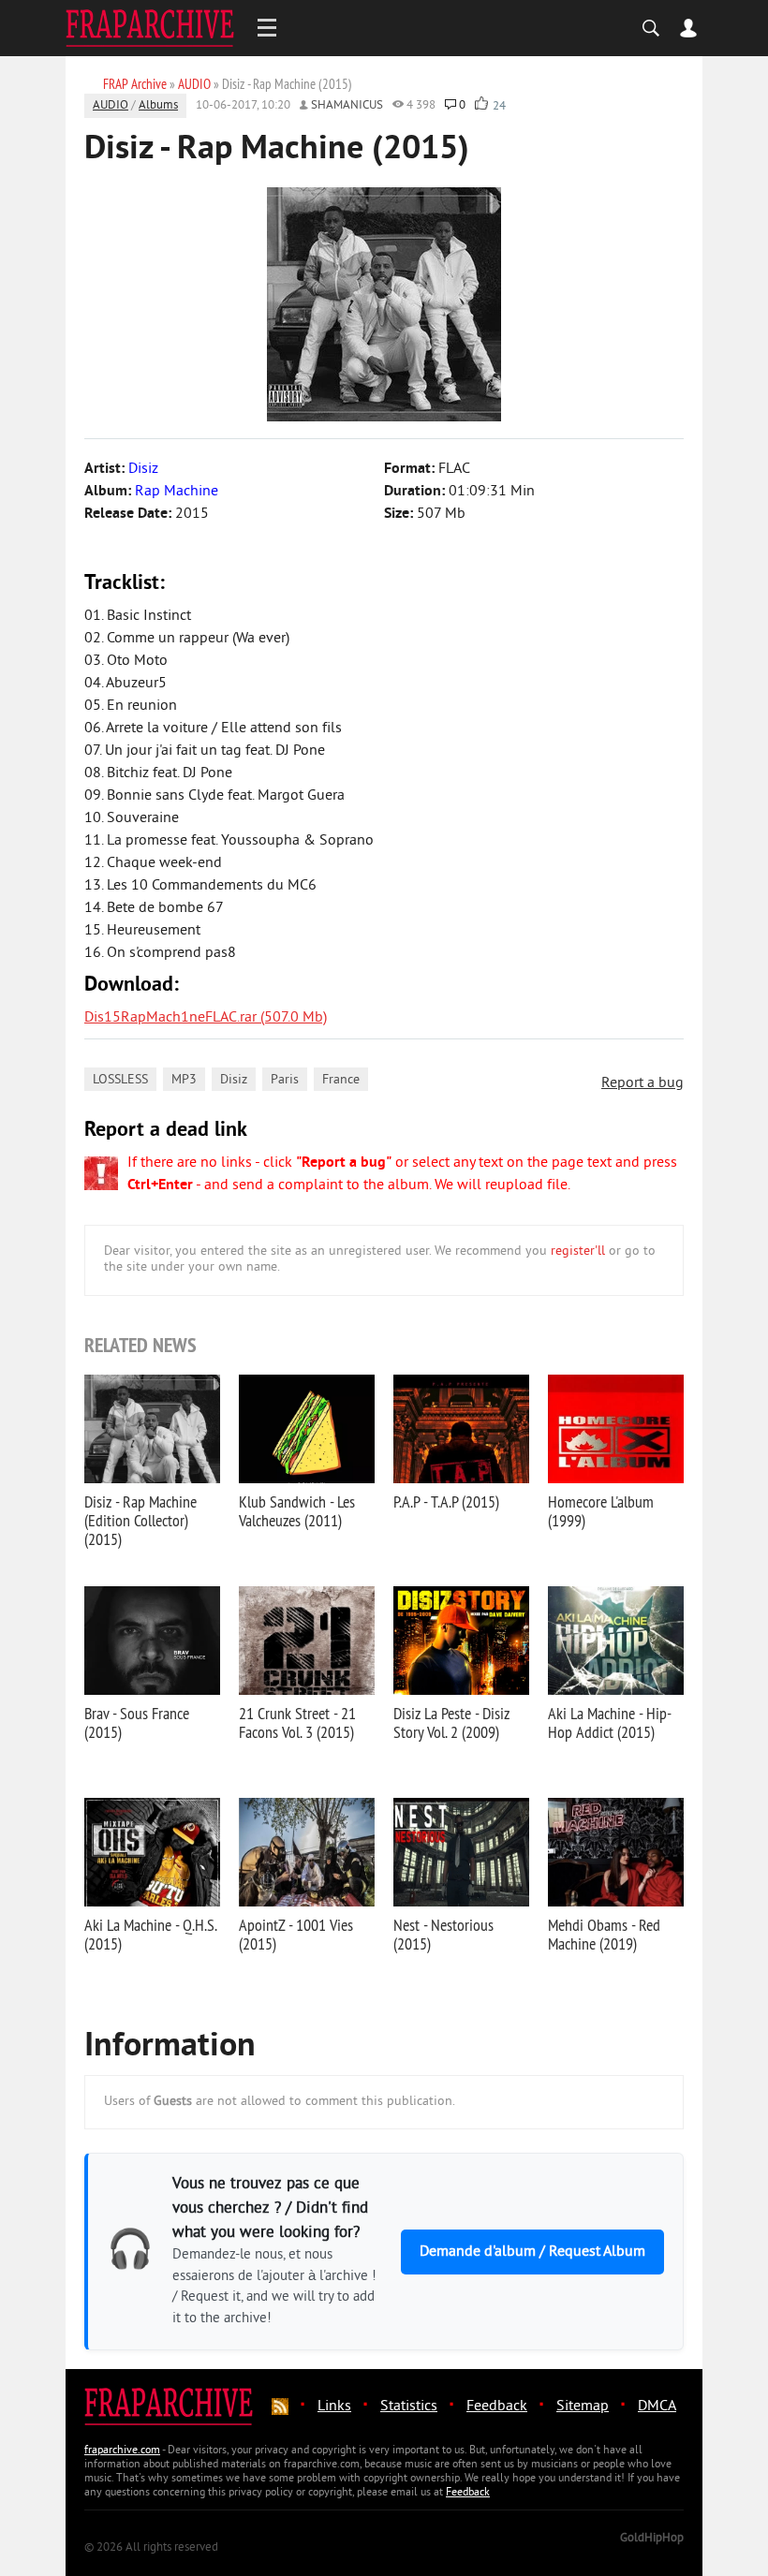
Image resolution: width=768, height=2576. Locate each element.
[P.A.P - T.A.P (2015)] (461, 1429)
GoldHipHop (652, 2539)
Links (334, 2407)
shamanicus (347, 106)
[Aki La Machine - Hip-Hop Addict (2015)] (616, 1641)
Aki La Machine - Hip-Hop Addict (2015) (610, 1722)
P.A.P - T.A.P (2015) (446, 1501)
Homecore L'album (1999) (601, 1511)
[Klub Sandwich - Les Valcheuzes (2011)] (307, 1429)
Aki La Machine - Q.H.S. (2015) (150, 1934)
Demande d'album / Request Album (532, 2252)
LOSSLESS (120, 1080)
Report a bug (642, 1083)
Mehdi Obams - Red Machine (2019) (604, 1934)
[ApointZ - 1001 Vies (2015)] (307, 1852)
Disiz (234, 1080)
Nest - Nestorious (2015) (443, 1934)
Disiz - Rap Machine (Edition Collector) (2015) (140, 1520)
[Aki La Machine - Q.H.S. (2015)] (152, 1852)
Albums (158, 106)
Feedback (497, 2407)
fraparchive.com (122, 2451)
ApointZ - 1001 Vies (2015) (296, 1934)
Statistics (409, 2407)
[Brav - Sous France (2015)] (152, 1641)
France (341, 1080)
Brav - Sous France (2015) (137, 1722)
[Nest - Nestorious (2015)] (461, 1852)
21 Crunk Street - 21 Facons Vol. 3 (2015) (297, 1722)
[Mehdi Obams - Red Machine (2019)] (616, 1852)
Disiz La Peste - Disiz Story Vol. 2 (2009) (451, 1722)
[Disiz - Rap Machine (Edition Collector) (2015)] (152, 1429)
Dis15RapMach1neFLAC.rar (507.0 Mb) (206, 1018)
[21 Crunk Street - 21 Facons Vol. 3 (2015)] (307, 1641)
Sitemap (583, 2407)
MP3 (184, 1080)
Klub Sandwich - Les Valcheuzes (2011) (297, 1511)
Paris (285, 1080)
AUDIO (111, 106)
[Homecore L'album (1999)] (616, 1429)
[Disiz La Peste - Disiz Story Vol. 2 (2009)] (461, 1641)
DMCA (657, 2407)
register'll (578, 1251)
